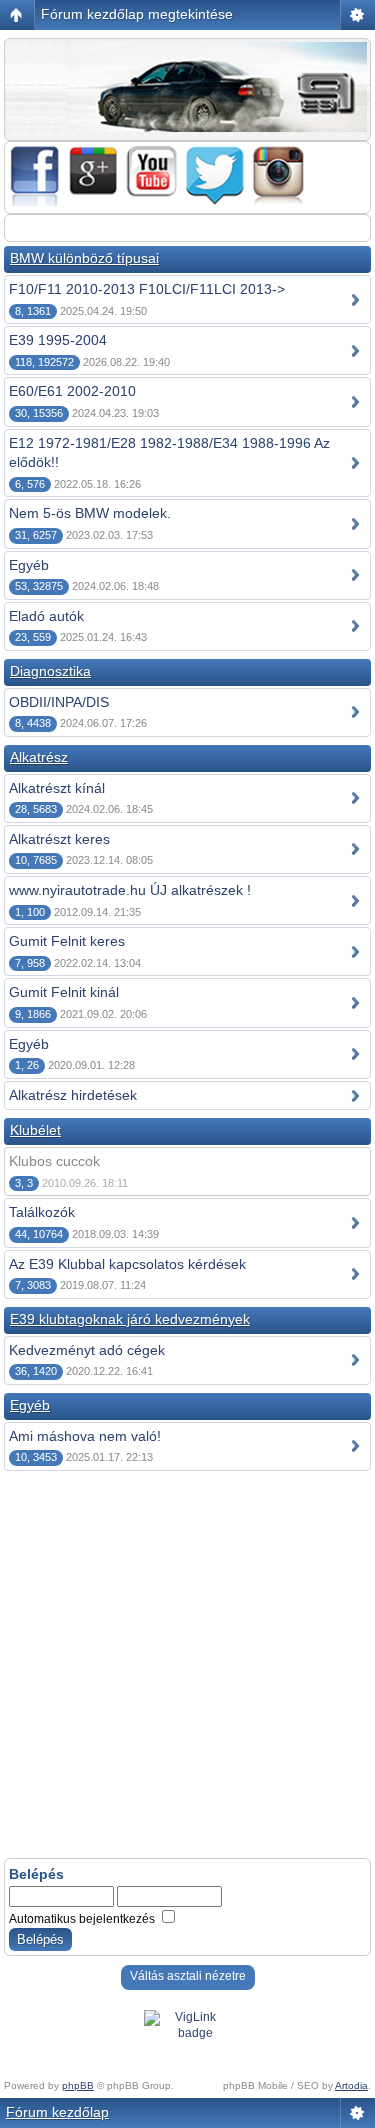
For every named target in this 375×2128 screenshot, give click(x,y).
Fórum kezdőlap (57, 2112)
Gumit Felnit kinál (64, 992)
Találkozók (42, 1212)
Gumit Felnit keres (67, 941)
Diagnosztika (50, 671)
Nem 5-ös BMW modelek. (90, 513)
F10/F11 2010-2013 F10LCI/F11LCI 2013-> (147, 289)
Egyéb (29, 565)
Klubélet (35, 1130)
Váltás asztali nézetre (188, 1976)
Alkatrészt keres (59, 839)
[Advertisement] (187, 1666)
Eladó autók (46, 616)
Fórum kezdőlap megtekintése (137, 14)
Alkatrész (39, 757)
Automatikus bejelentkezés (83, 1919)
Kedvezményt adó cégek (87, 1350)
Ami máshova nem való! (85, 1436)
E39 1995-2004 (58, 340)
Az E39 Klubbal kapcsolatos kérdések (127, 1264)
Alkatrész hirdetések (73, 1095)
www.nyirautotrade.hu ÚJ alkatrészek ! (130, 890)
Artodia (351, 2085)
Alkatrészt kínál (57, 788)
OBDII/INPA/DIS (59, 702)
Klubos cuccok (54, 1161)
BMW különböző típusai (84, 258)
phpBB (78, 2085)
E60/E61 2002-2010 (72, 391)
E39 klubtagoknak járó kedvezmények (130, 1319)
